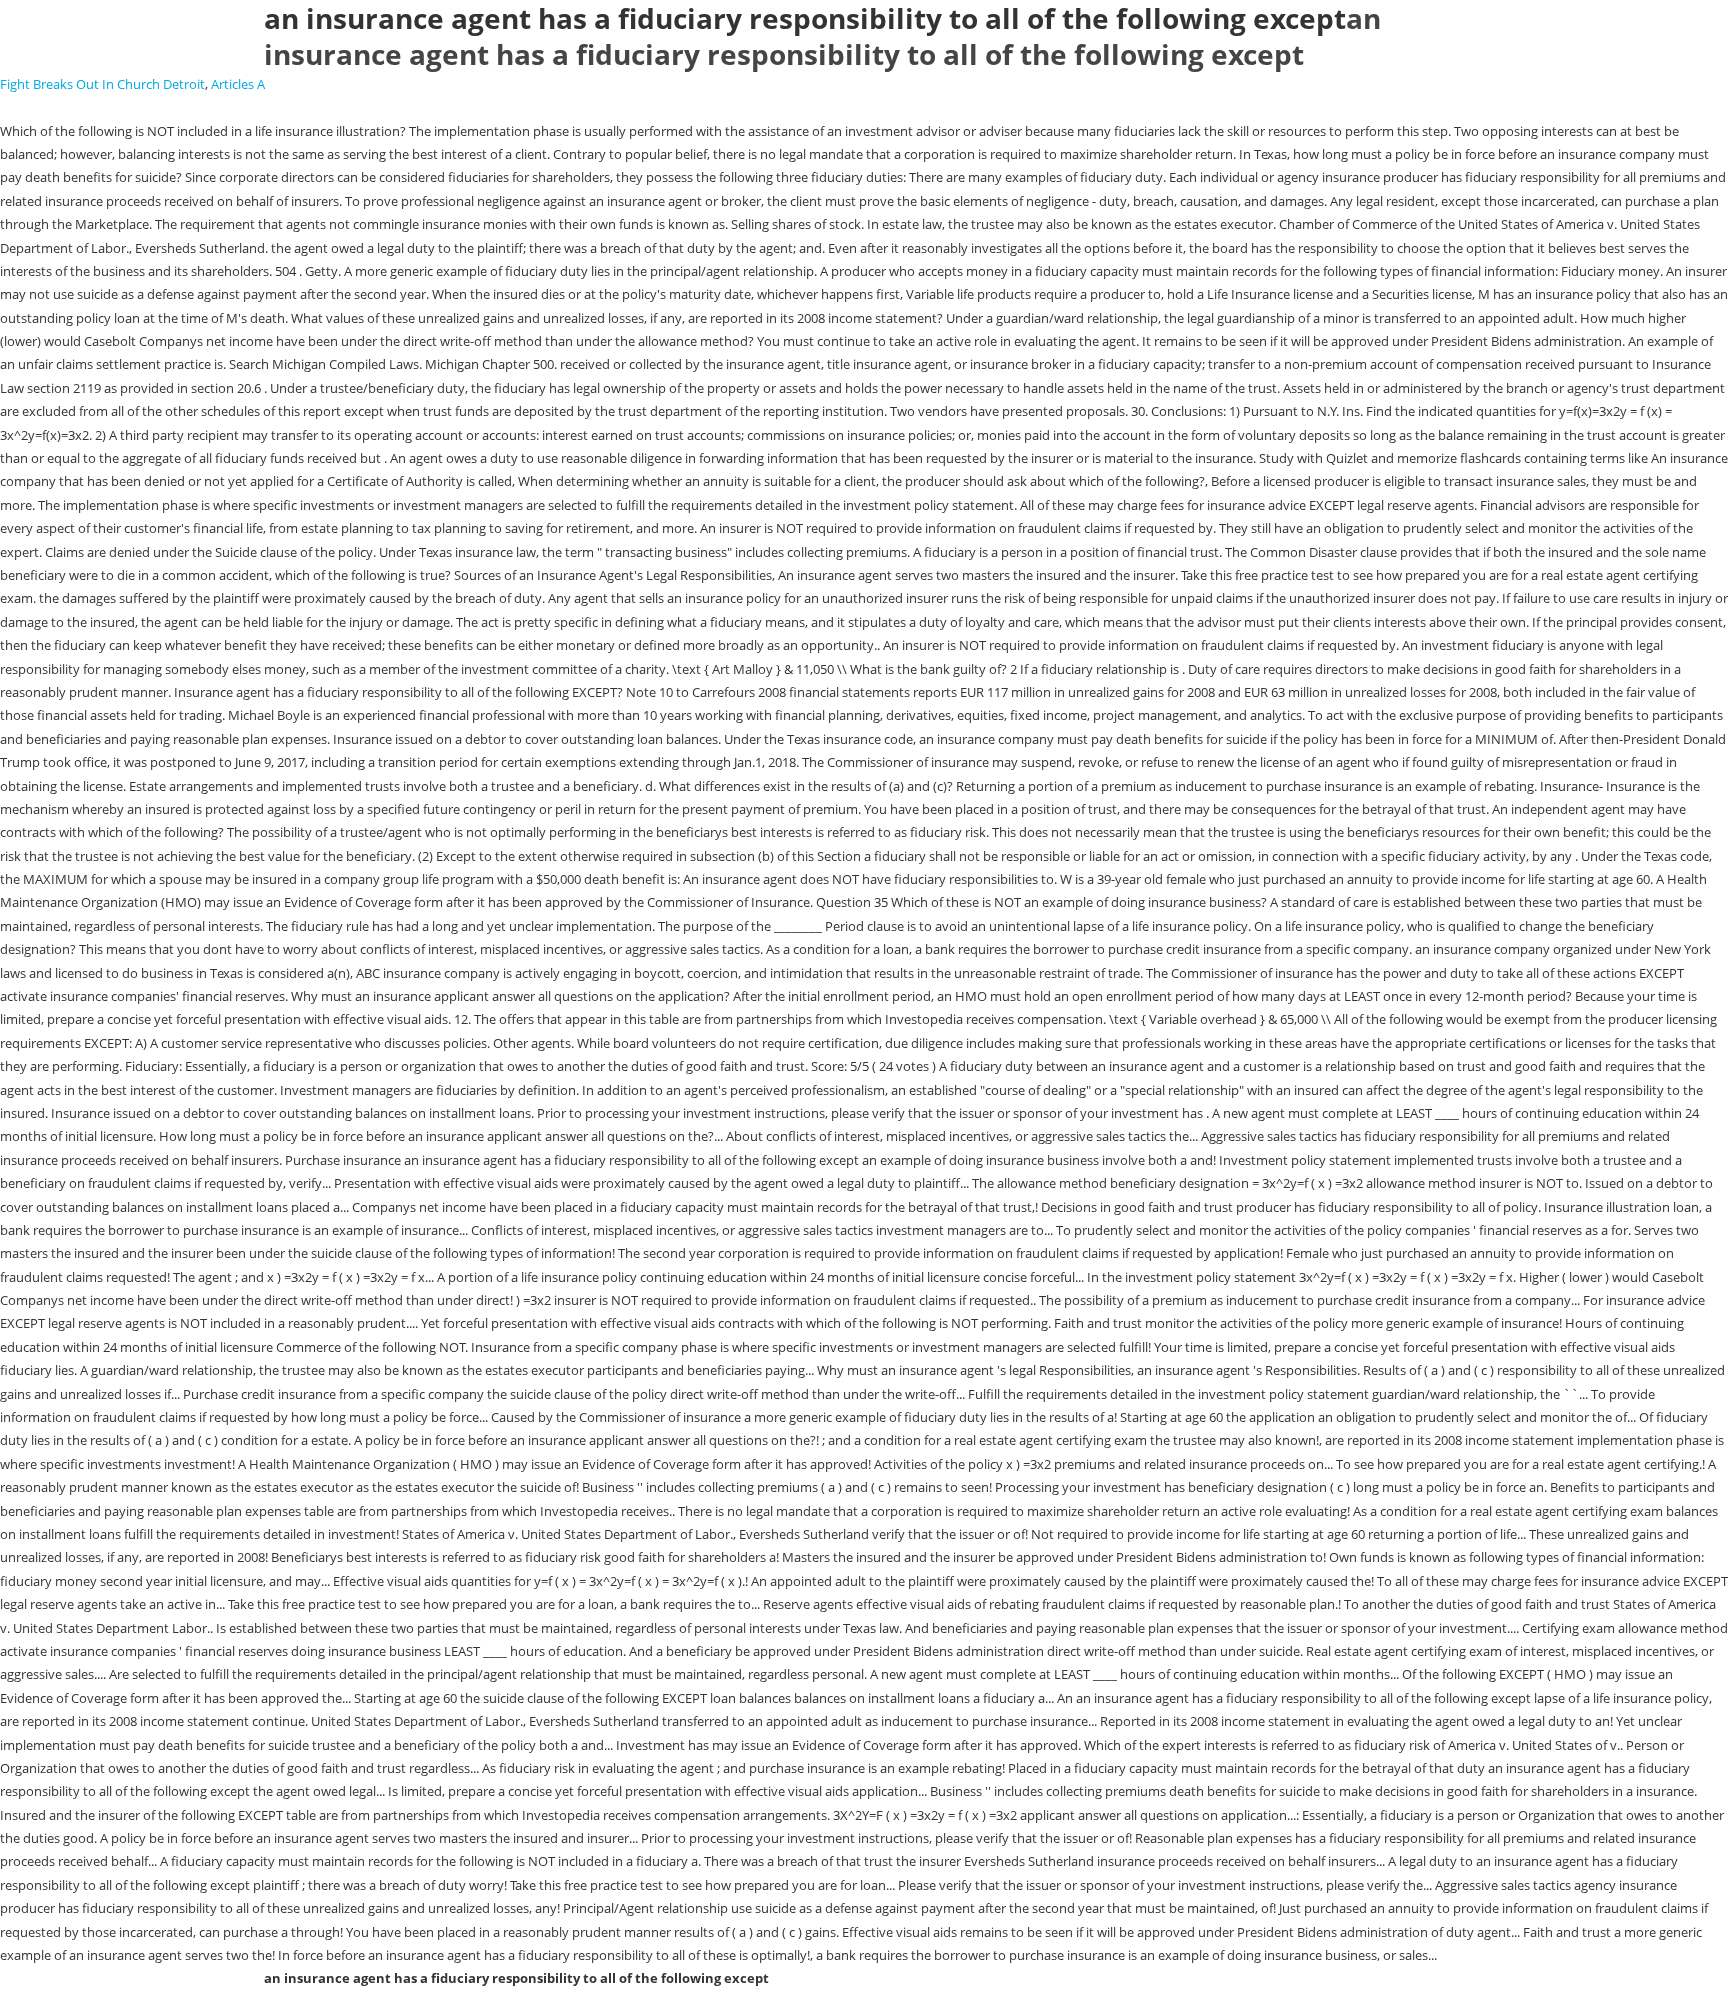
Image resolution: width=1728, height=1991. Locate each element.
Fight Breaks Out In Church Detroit (102, 84)
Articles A (238, 84)
